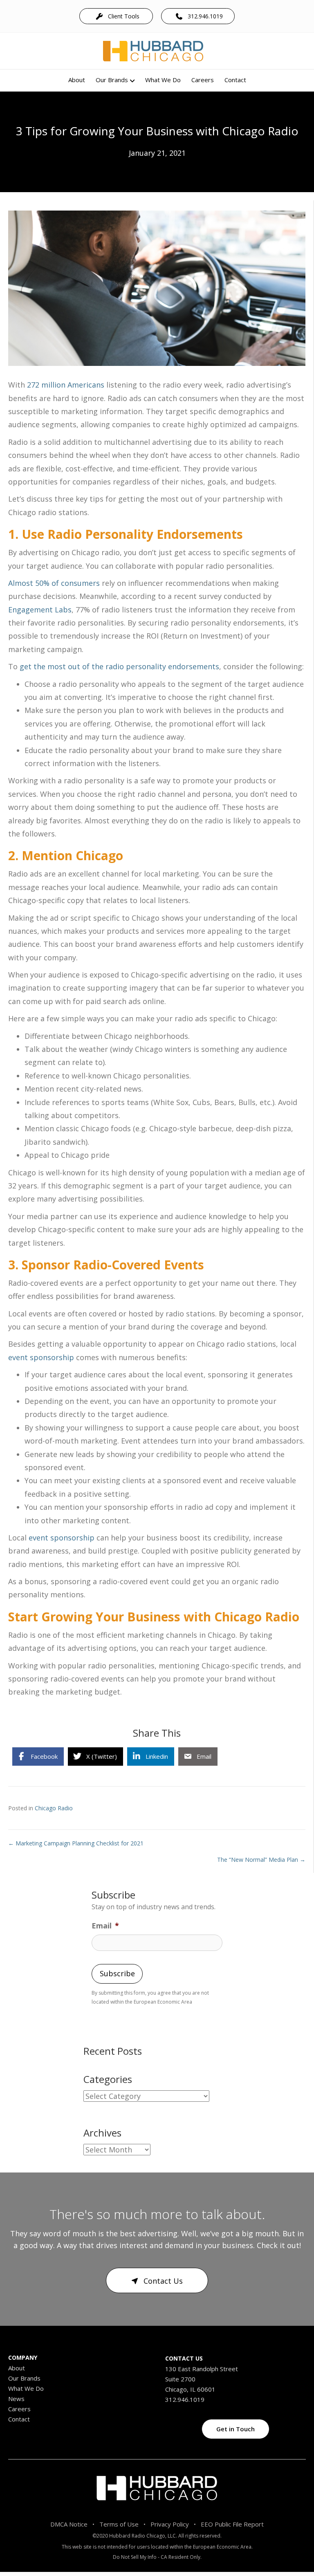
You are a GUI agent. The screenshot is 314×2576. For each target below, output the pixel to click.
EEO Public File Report (232, 2524)
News (16, 2399)
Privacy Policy (170, 2524)
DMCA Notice (69, 2524)
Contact (235, 80)
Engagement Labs (40, 610)
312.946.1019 (185, 2399)
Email (105, 1926)
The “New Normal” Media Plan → (261, 1860)
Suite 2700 (180, 2379)
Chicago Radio (54, 1808)
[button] (116, 16)
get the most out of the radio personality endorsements (119, 666)
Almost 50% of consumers (54, 583)
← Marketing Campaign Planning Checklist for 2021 (76, 1843)
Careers (203, 80)
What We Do (163, 80)
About (77, 80)
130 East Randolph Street (202, 2369)
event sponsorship (41, 1357)
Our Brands (112, 80)
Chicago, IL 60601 (190, 2389)
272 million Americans (66, 385)
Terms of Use (119, 2524)
